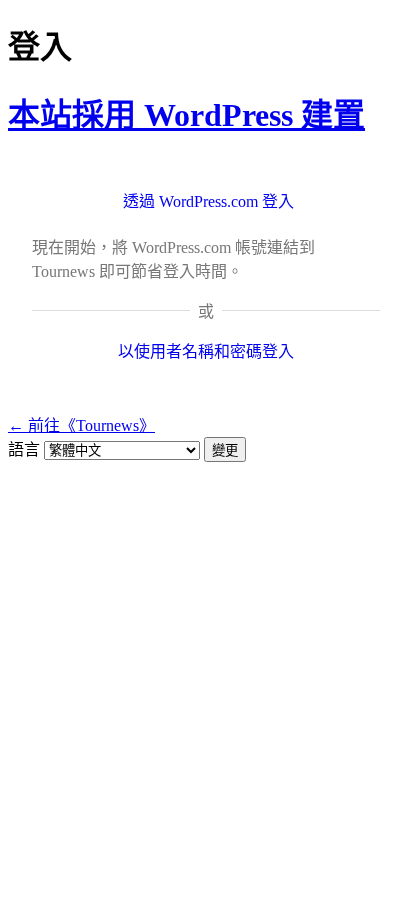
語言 (24, 449)
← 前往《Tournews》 (81, 425)
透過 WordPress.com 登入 (208, 201)
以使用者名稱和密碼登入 (206, 351)
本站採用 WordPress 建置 (186, 115)
